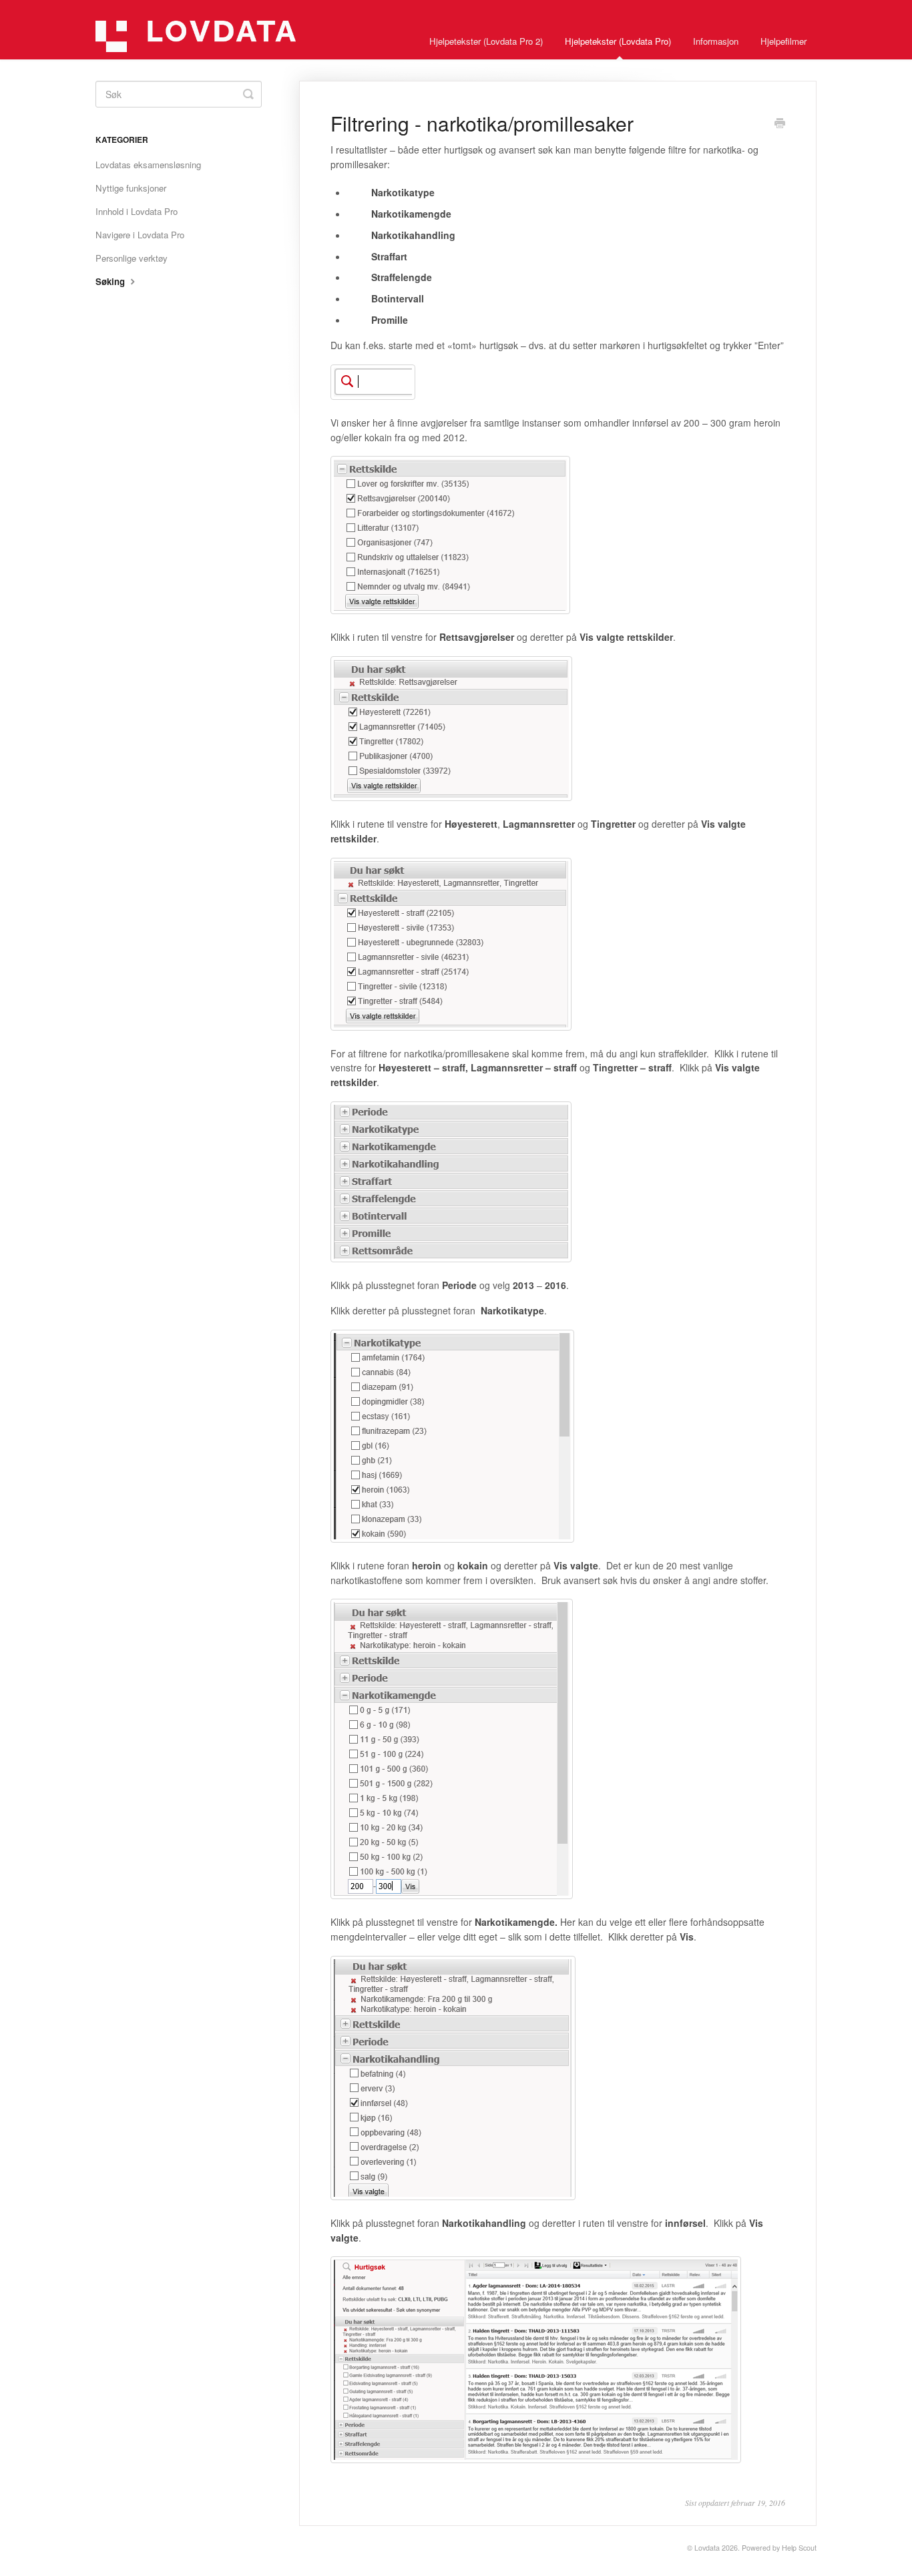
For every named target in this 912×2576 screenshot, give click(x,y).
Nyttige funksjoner (131, 188)
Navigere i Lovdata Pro (140, 235)
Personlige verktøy (132, 258)
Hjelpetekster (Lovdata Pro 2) (486, 41)
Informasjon (716, 41)
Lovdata (707, 2548)
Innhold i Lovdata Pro (137, 211)
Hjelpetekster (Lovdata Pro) (618, 41)
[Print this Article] (780, 124)
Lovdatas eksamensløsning (148, 165)
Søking (111, 281)
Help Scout (799, 2548)
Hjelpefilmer (783, 41)
